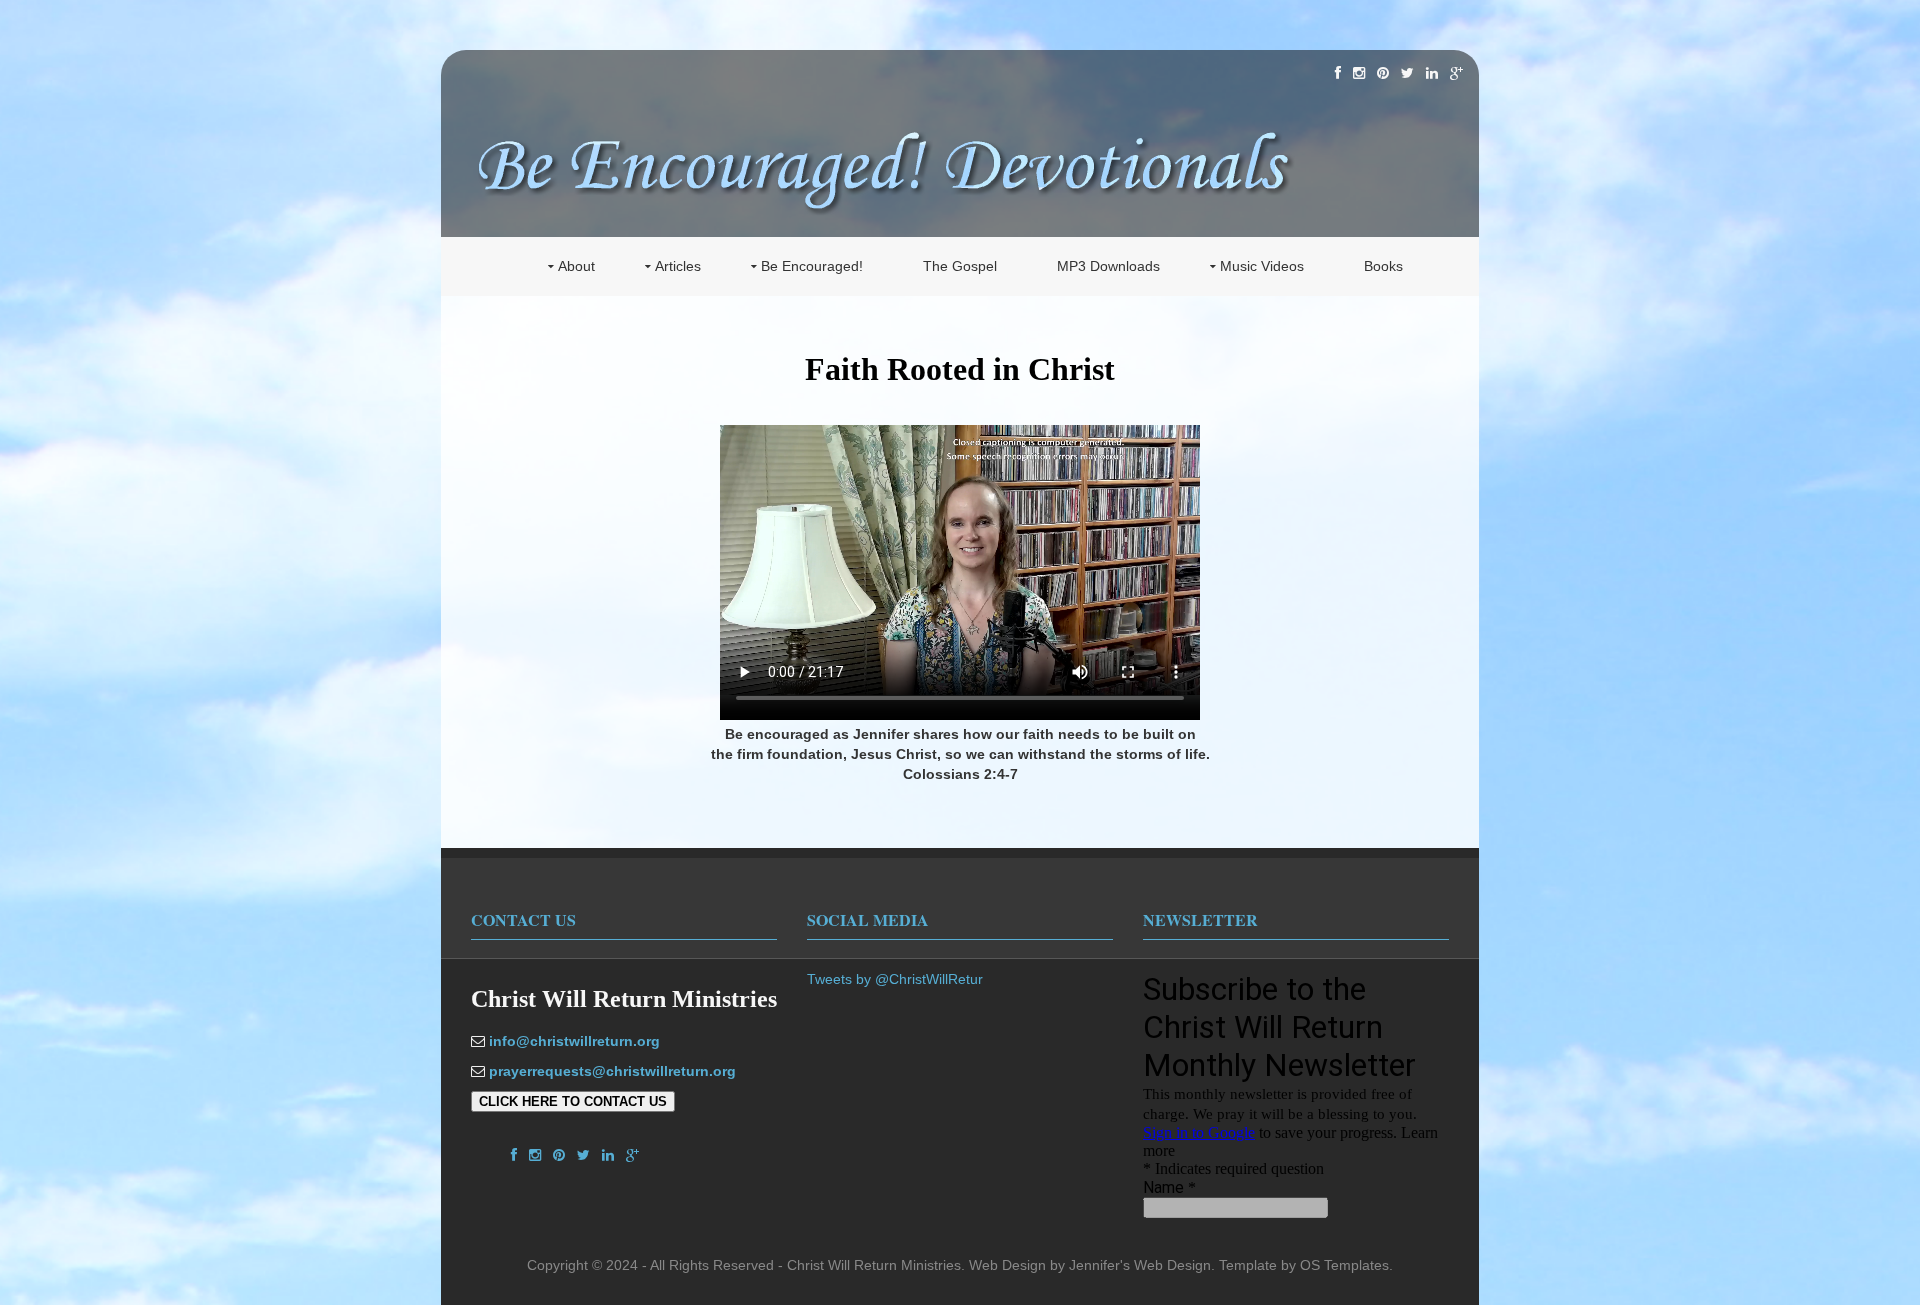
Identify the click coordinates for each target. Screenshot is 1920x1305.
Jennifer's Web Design (1140, 1265)
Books (1383, 266)
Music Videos (1262, 266)
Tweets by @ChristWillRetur (895, 979)
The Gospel (960, 266)
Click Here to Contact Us (573, 1101)
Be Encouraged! (812, 266)
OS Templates (1344, 1265)
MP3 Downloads (1108, 266)
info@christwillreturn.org (574, 1041)
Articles (678, 266)
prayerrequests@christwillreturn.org (612, 1071)
